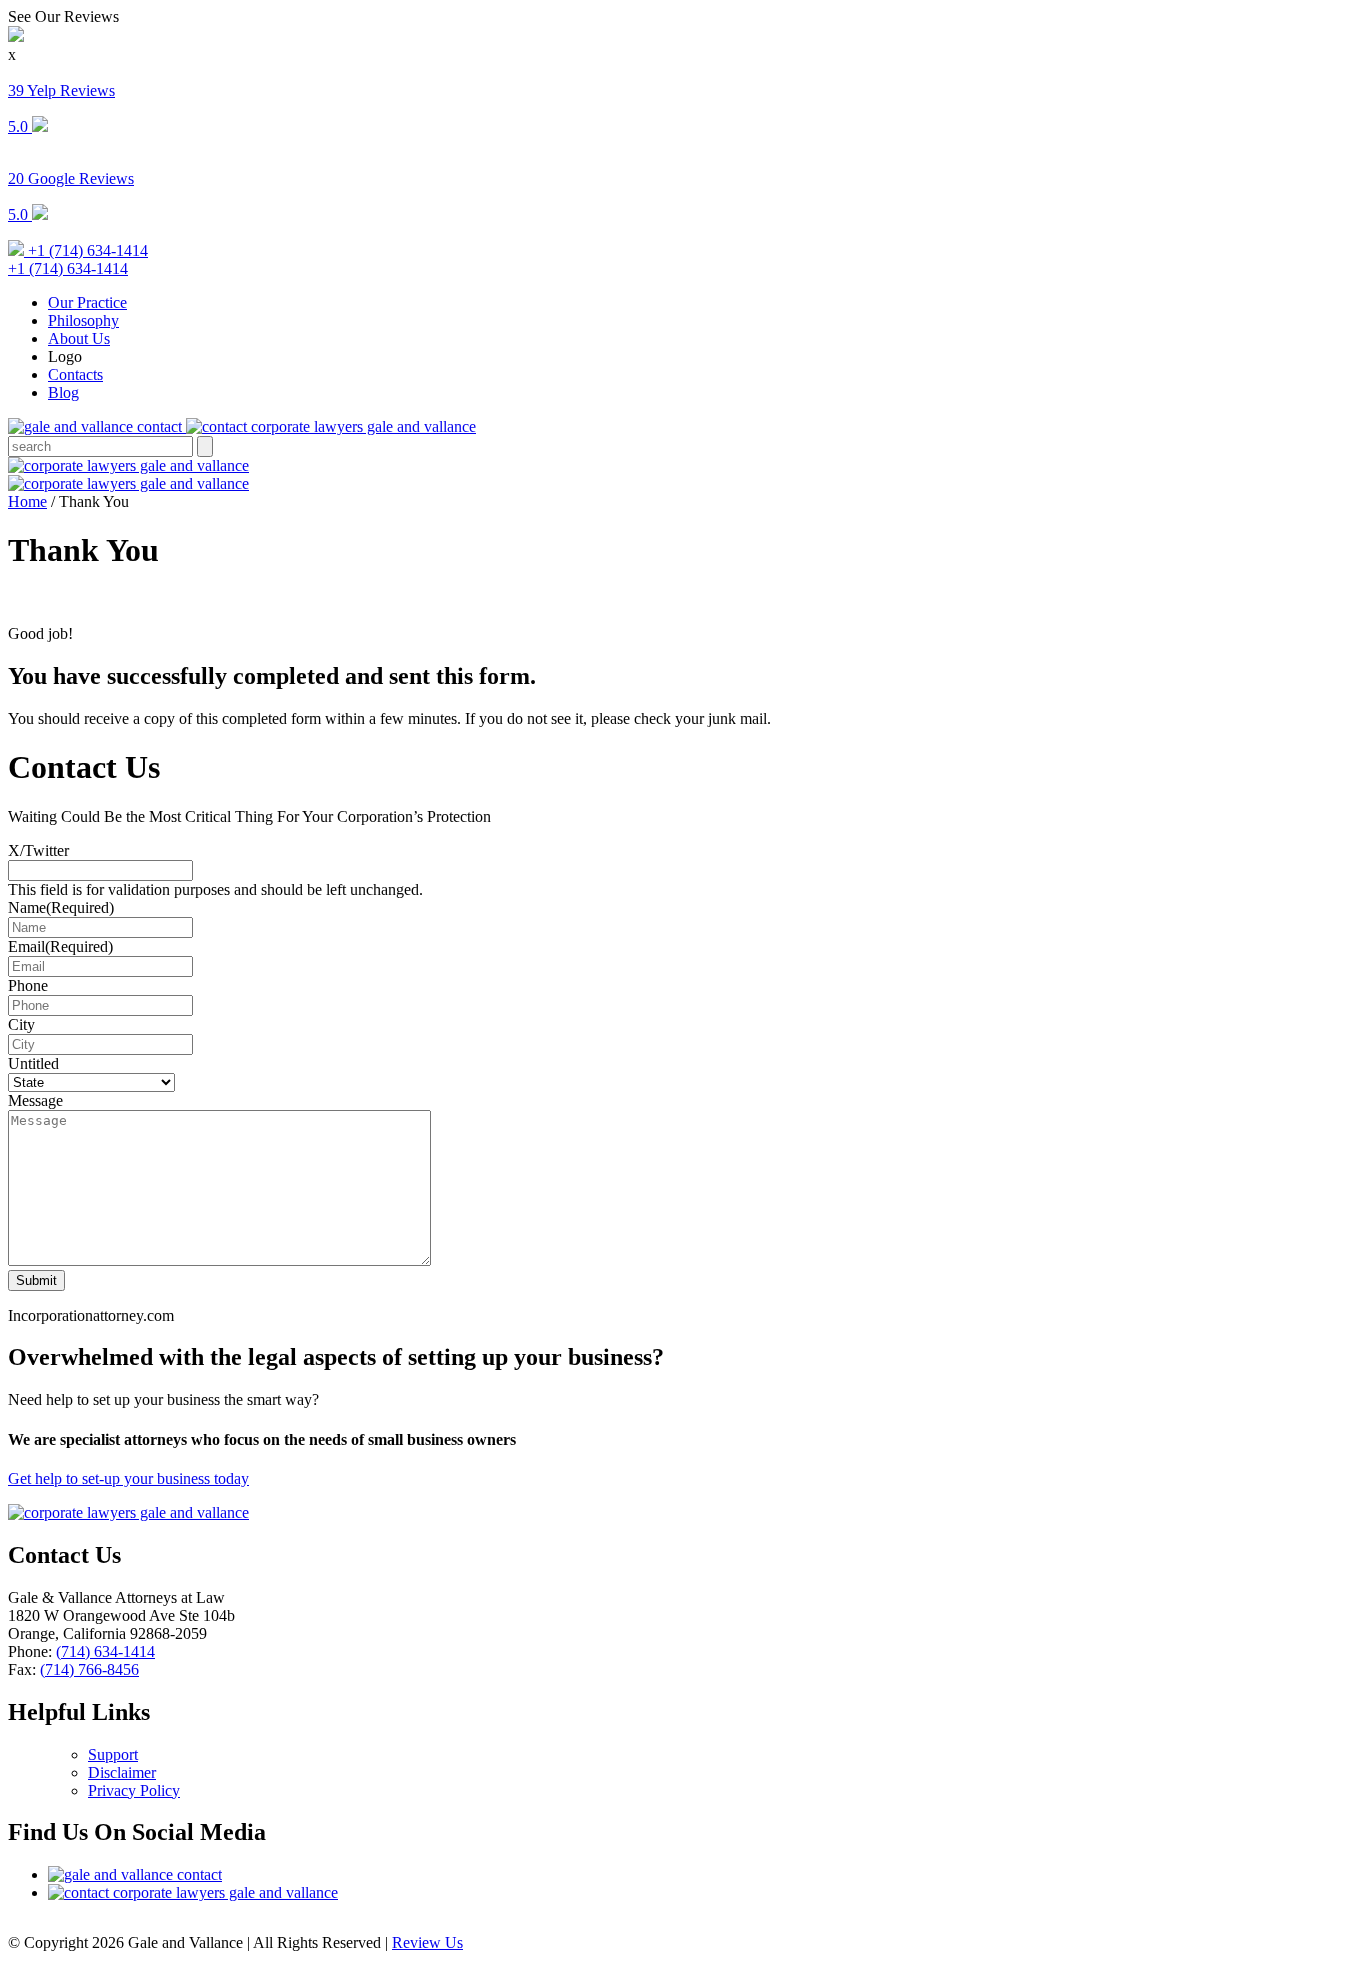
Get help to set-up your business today (128, 1478)
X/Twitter (38, 850)
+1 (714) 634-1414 (86, 250)
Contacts (75, 374)
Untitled (33, 1063)
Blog (63, 392)
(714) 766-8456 (89, 1669)
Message (35, 1100)
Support (113, 1754)
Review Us (427, 1942)
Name (61, 907)
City (21, 1024)
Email (60, 946)
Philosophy (83, 320)
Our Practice (87, 302)
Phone (28, 985)
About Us (79, 338)
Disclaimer (122, 1772)
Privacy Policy (134, 1790)
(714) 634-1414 (105, 1651)
